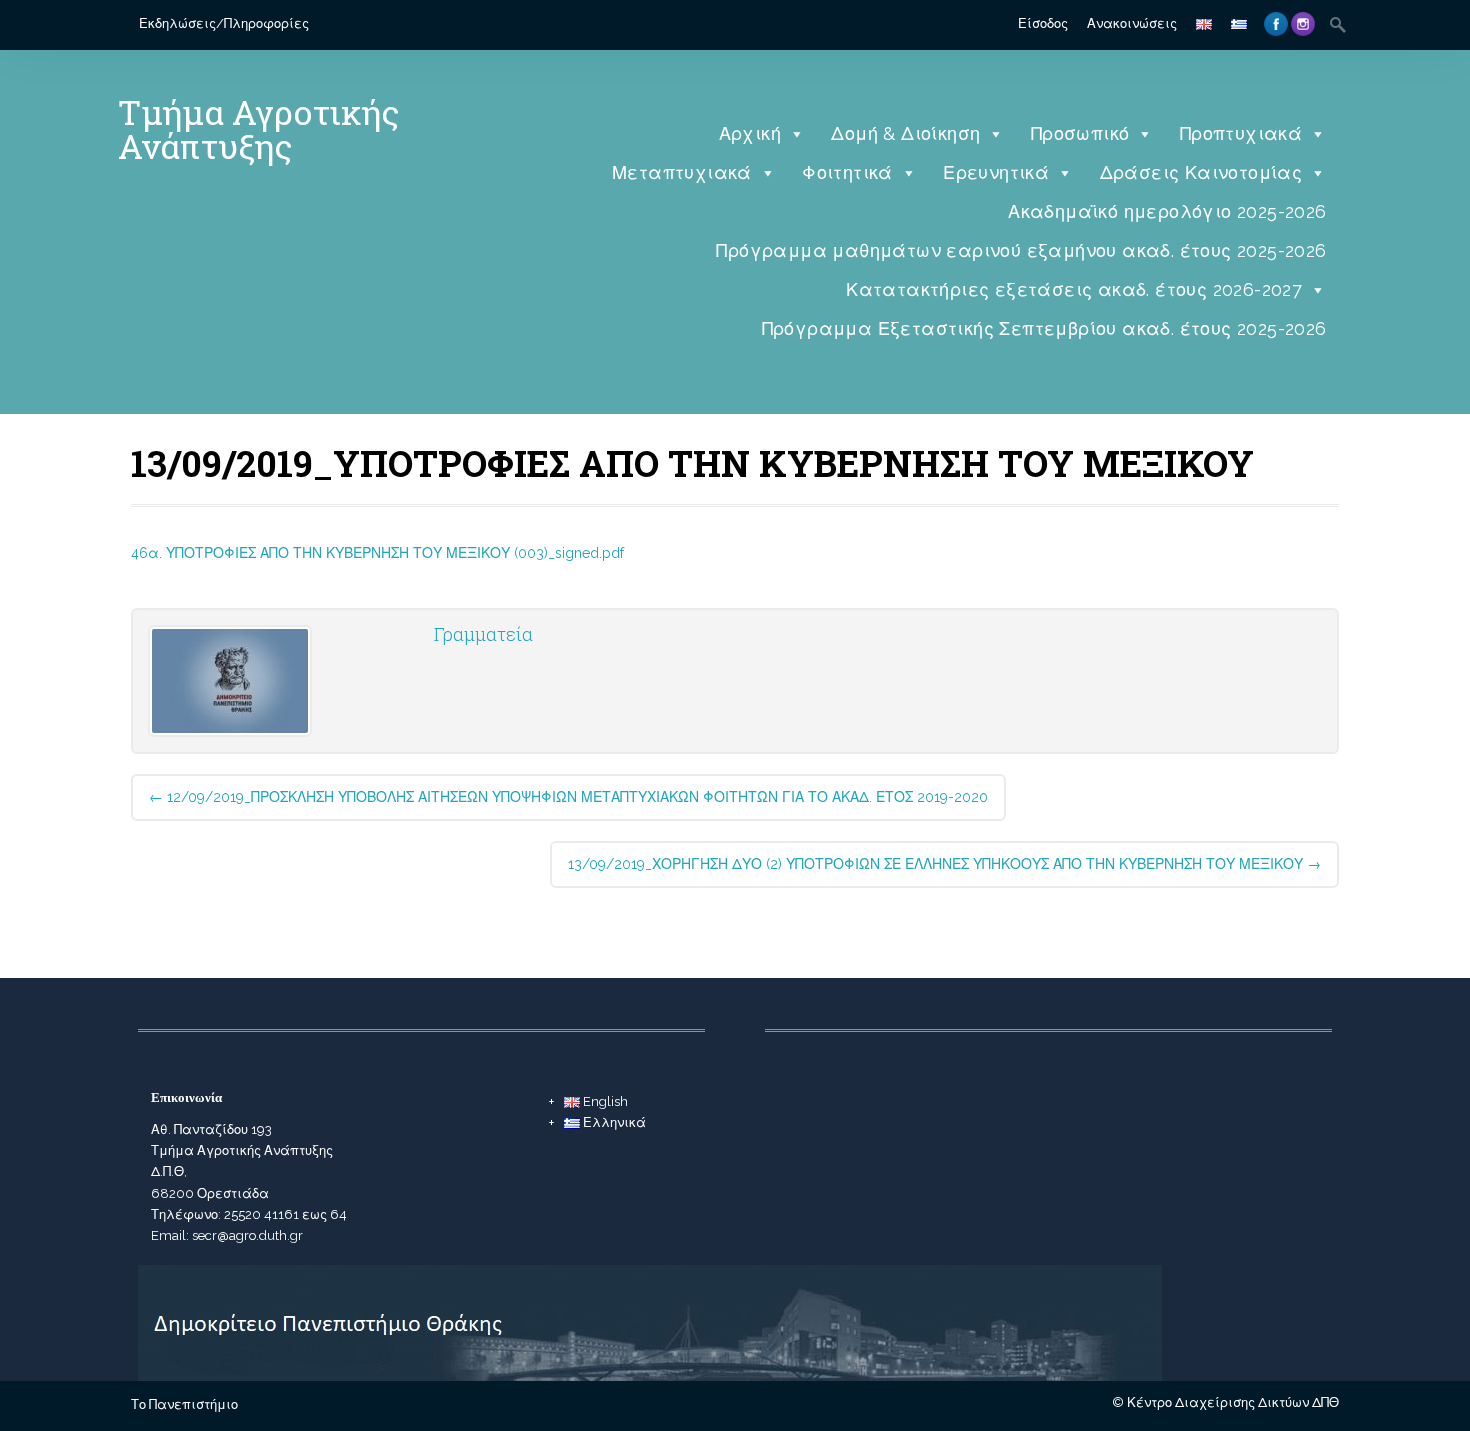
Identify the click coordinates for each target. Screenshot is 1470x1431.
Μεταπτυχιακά (682, 172)
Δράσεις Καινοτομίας (1201, 172)
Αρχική (750, 133)
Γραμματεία (483, 634)
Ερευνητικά (996, 172)
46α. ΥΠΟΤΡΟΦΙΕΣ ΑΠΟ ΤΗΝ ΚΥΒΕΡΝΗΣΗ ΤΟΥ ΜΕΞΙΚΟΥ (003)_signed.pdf (377, 553)
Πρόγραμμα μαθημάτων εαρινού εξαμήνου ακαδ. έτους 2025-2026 (1021, 250)
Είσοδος (1043, 23)
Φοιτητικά (847, 172)
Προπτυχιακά (1241, 133)
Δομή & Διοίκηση (905, 133)
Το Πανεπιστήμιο (184, 1404)
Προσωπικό (1080, 133)
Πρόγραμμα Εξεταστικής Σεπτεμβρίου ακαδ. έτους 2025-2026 (1044, 328)
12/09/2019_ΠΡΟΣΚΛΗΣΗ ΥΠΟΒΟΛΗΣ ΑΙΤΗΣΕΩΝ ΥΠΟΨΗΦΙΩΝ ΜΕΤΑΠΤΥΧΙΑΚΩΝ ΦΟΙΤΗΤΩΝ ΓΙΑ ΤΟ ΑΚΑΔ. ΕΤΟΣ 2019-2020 (568, 797)
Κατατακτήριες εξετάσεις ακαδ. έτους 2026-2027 (1074, 289)
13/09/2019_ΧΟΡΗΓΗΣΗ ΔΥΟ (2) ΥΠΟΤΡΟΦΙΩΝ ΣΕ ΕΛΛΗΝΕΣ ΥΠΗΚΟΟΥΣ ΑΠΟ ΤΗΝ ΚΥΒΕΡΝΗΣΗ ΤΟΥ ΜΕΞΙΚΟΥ (944, 864)
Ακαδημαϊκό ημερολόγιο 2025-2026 (1167, 211)
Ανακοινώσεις (1132, 23)
